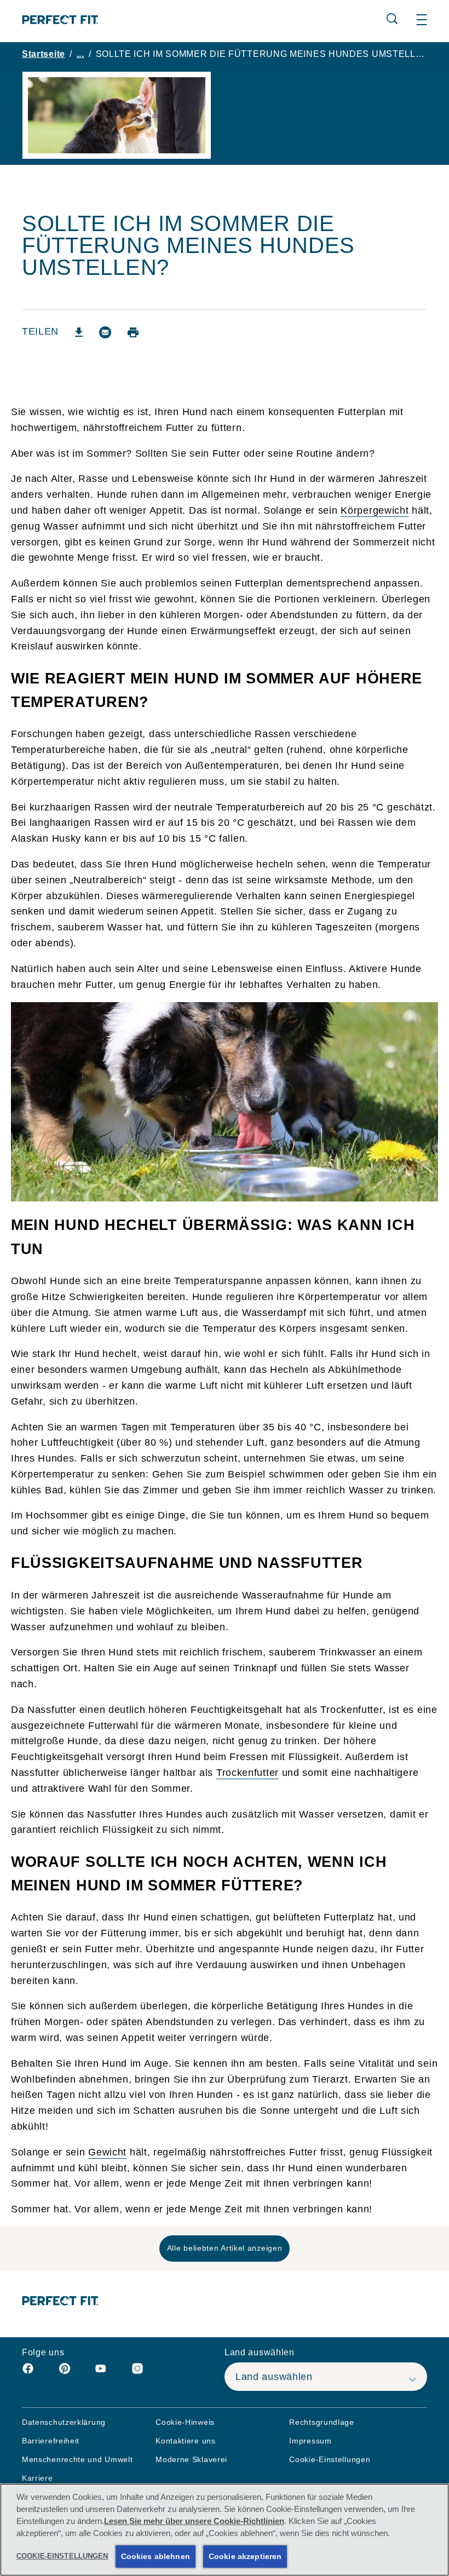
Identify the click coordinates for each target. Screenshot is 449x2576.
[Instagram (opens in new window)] (137, 2373)
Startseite (44, 54)
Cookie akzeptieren (245, 2556)
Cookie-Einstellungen (330, 2460)
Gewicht (107, 2152)
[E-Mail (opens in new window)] (105, 337)
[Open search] (392, 19)
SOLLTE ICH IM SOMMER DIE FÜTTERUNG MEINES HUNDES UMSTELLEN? (261, 54)
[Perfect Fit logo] (61, 2301)
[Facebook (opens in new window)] (28, 2373)
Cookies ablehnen (156, 2556)
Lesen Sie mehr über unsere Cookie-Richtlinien (194, 2521)
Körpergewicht (375, 510)
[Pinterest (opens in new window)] (65, 2373)
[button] (422, 20)
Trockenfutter (247, 1773)
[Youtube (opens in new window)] (101, 2373)
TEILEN (40, 332)
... (80, 54)
